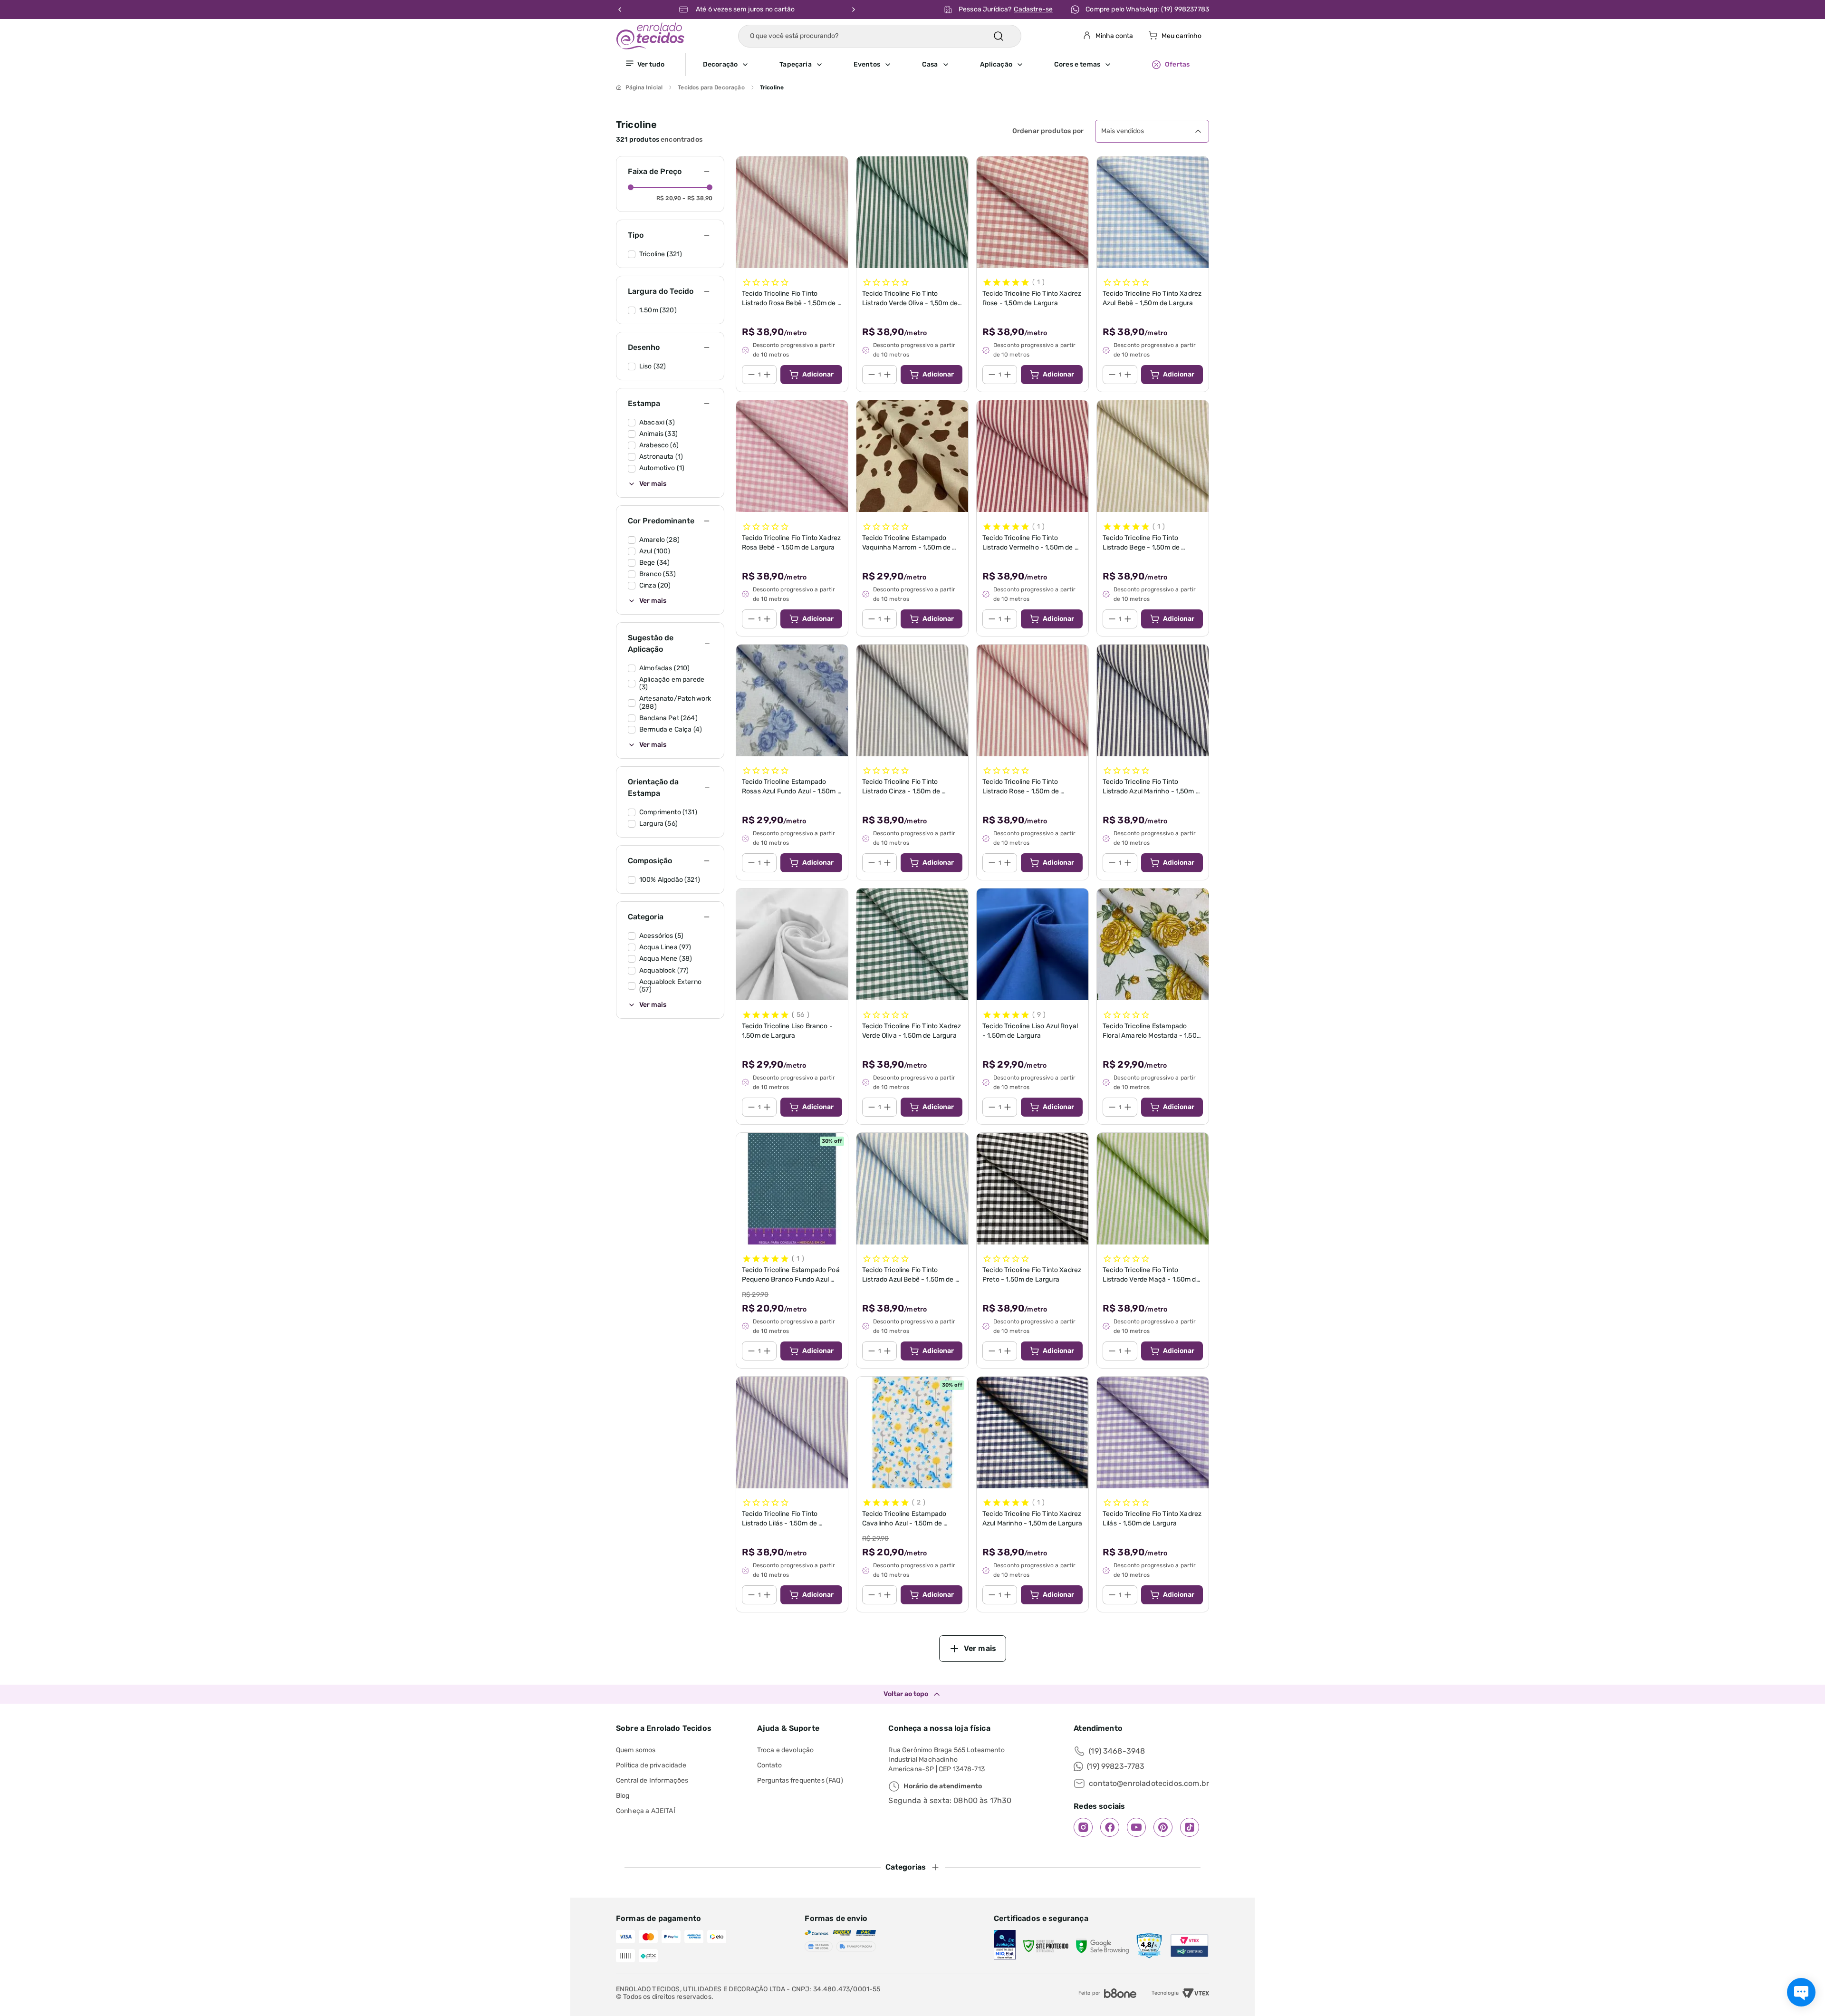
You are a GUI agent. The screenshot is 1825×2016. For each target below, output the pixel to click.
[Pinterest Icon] (1163, 1827)
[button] (741, 65)
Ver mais (653, 484)
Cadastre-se (1033, 9)
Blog (623, 1796)
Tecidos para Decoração (711, 87)
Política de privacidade (651, 1765)
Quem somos (636, 1750)
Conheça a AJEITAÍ (646, 1811)
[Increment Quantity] (767, 375)
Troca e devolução (786, 1750)
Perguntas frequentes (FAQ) (800, 1780)
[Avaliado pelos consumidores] (1005, 1946)
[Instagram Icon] (1083, 1827)
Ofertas (1177, 64)
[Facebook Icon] (1110, 1827)
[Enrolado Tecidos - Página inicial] (650, 36)
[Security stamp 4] (1149, 1946)
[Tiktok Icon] (1190, 1827)
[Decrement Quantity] (751, 375)
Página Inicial (644, 87)
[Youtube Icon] (1136, 1827)
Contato (769, 1765)
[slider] (631, 187)
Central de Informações (652, 1780)
